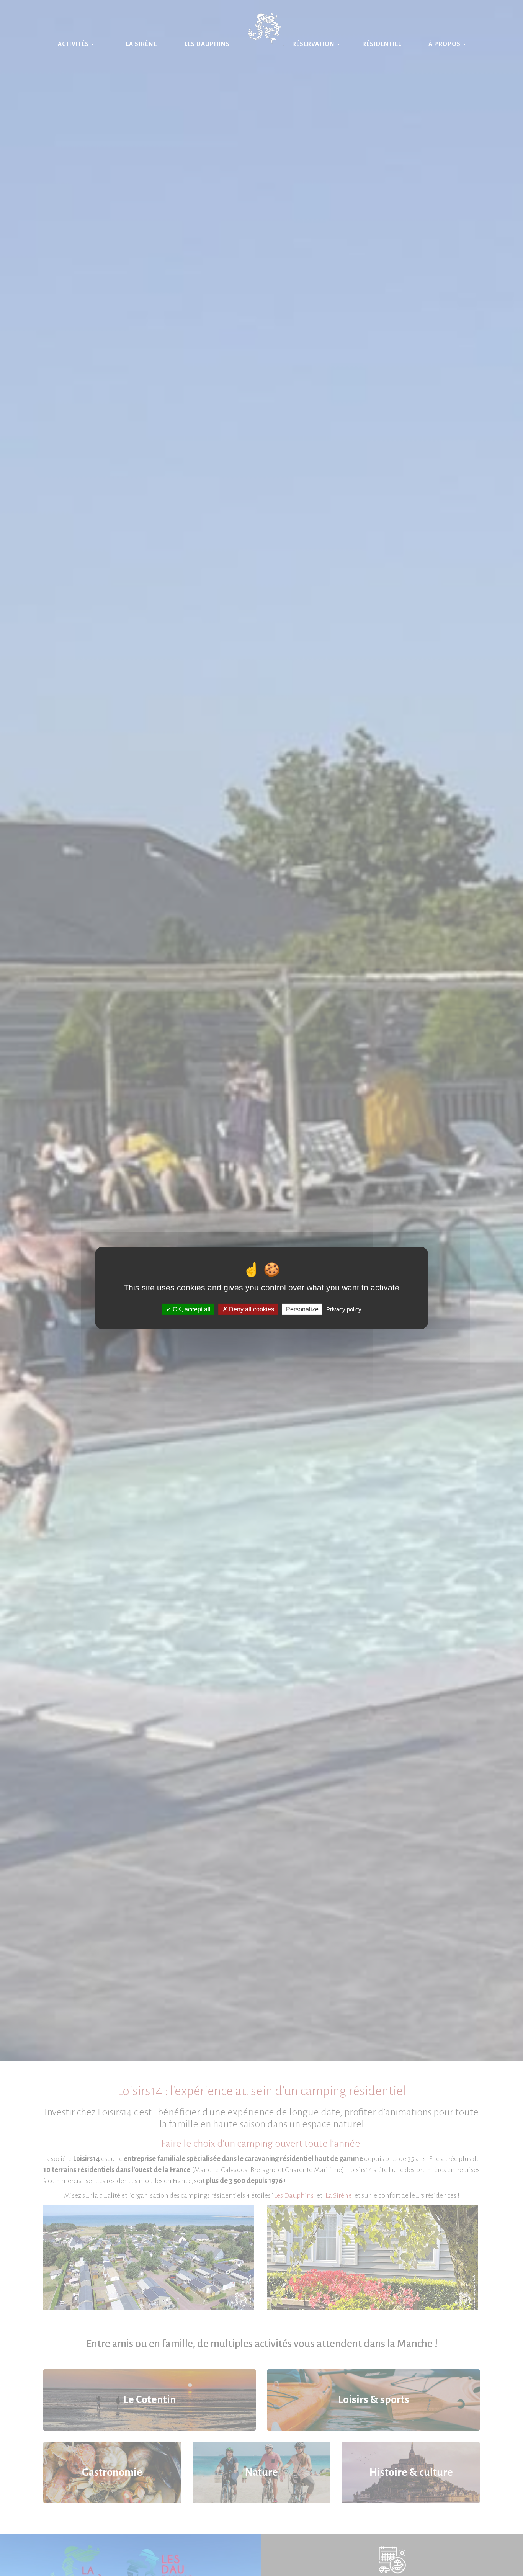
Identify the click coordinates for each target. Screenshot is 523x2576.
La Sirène (141, 44)
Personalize (302, 1309)
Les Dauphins (207, 44)
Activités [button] (74, 44)
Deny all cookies (251, 1309)
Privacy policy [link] (344, 1309)
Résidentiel (382, 44)
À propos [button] (445, 44)
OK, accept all (191, 1309)
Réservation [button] (314, 44)
